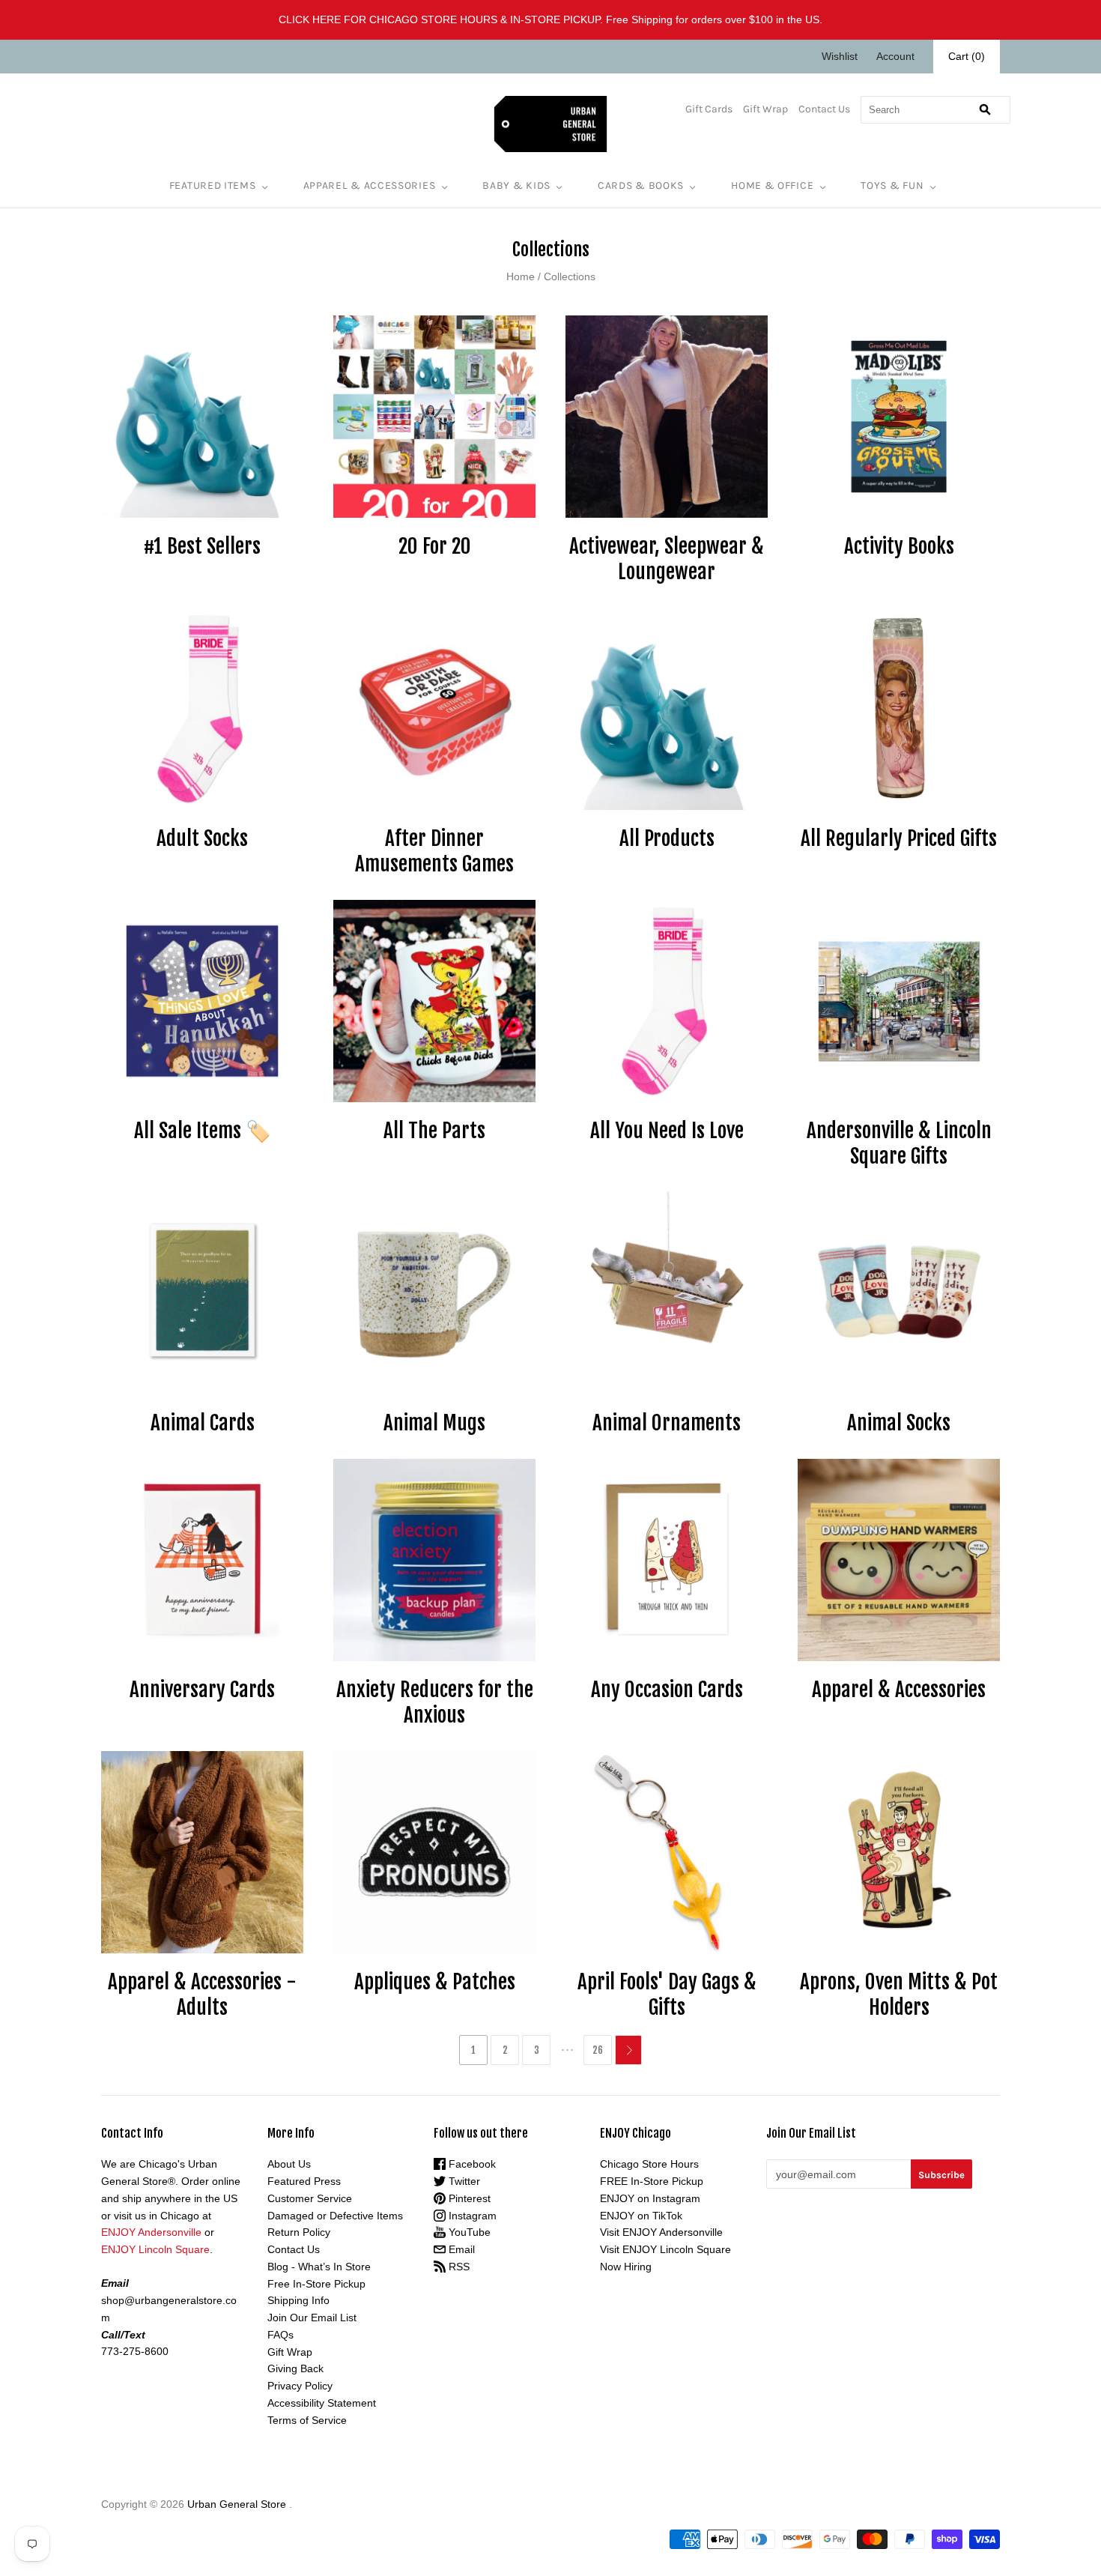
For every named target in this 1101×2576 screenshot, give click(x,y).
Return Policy (299, 2232)
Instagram (471, 2216)
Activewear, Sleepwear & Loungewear (667, 559)
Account (895, 56)
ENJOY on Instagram (650, 2198)
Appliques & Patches (435, 1982)
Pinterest (468, 2198)
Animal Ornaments (667, 1423)
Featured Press (304, 2181)
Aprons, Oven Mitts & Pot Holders (899, 1995)
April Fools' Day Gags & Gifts (667, 1995)
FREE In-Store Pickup (652, 2181)
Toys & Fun (892, 185)
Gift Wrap (765, 109)
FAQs (280, 2335)
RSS (458, 2267)
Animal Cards (203, 1423)
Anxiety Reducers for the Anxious (435, 1702)
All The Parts (434, 1131)
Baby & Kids (516, 185)
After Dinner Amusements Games (434, 851)
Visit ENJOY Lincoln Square (665, 2249)
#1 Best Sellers (202, 546)
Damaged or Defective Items (335, 2216)
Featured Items (213, 185)
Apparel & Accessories (370, 185)
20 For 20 (435, 546)
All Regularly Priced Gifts (899, 838)
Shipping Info (298, 2300)
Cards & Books (641, 185)
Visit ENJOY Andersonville (661, 2232)
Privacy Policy (300, 2386)
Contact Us (824, 109)
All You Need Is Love (667, 1131)
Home (521, 276)
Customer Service (310, 2198)
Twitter (463, 2181)
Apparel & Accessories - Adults (202, 1995)
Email (460, 2249)
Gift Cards (709, 109)
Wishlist (840, 56)
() (967, 56)
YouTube (468, 2232)
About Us (289, 2164)
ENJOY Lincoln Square (155, 2249)
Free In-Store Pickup (316, 2284)
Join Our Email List (312, 2318)
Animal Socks (899, 1423)
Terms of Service (307, 2420)
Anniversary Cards (202, 1690)
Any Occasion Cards (667, 1690)
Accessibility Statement (322, 2403)
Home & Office (772, 185)
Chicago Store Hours (649, 2164)
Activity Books (899, 546)
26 (598, 2050)
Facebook (471, 2164)
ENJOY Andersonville (151, 2232)
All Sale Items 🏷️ (203, 1131)
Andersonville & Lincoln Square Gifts (899, 1143)
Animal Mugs (434, 1423)
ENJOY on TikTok (641, 2216)
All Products (667, 838)
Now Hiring (626, 2267)
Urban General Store (237, 2504)
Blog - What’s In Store (319, 2267)
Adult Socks (202, 838)
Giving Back (295, 2368)
